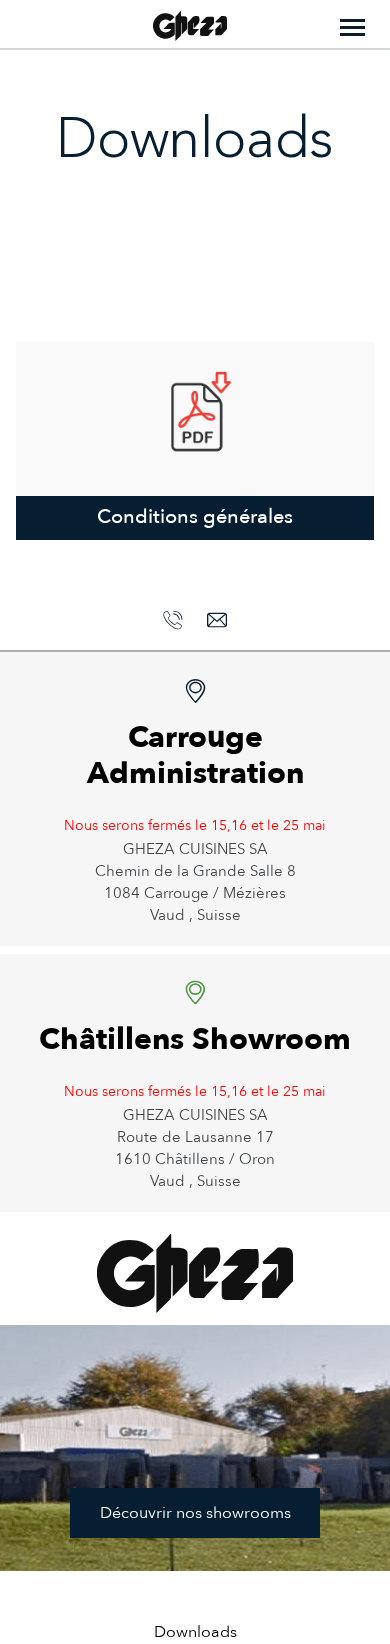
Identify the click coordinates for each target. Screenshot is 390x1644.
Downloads (195, 1632)
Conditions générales (195, 516)
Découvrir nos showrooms (195, 1513)
